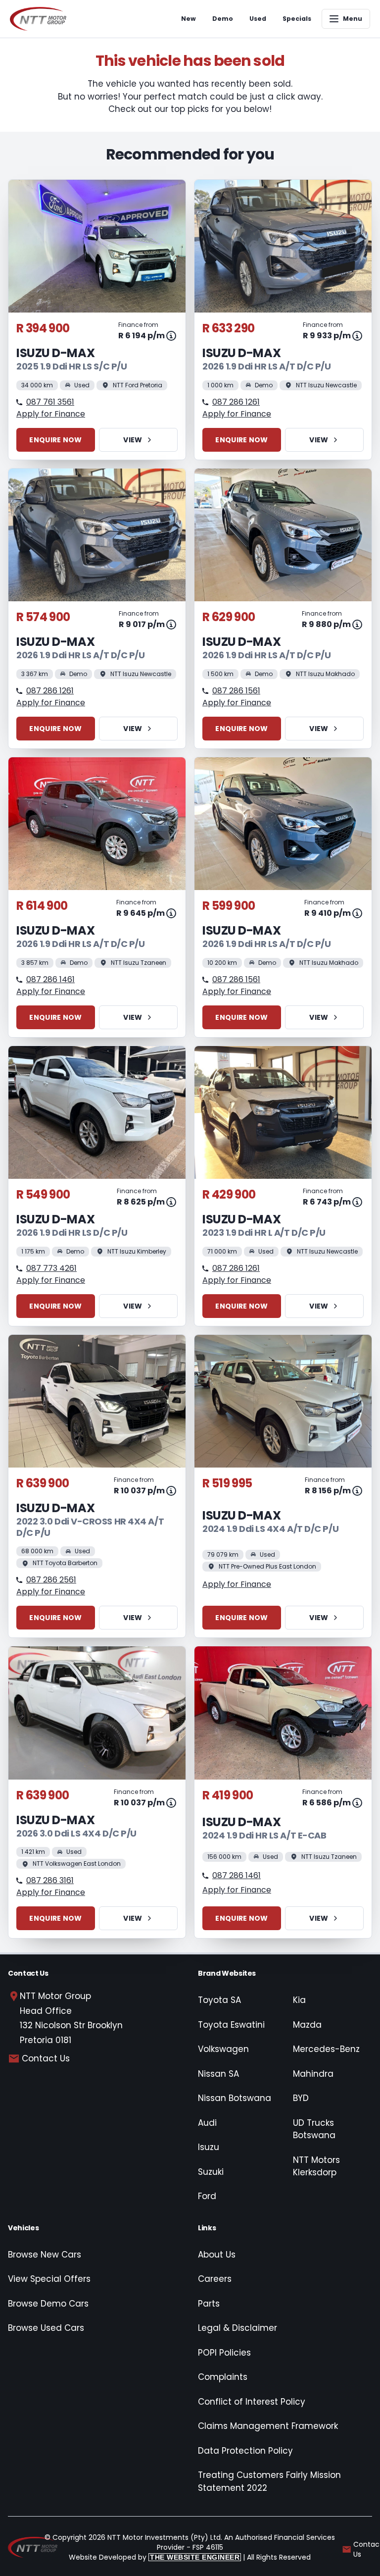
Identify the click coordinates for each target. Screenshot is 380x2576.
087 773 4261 (51, 1268)
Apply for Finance (51, 414)
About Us (217, 2255)
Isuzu (209, 2147)
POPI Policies (224, 2353)
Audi (207, 2123)
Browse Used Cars (46, 2328)
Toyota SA (219, 2000)
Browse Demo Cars (48, 2304)
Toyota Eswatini (231, 2025)
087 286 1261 (236, 402)
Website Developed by (154, 2557)
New (189, 19)
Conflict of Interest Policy (252, 2402)
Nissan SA (218, 2074)
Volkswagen (223, 2049)
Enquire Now (55, 440)
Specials (297, 19)
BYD (301, 2098)
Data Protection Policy (245, 2451)
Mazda (307, 2025)
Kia (299, 2000)
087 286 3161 (50, 1880)
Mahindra (313, 2074)
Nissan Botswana (235, 2098)
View (133, 440)
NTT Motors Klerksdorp (316, 2166)
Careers (215, 2279)
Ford (207, 2196)
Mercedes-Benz (326, 2049)
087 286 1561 (236, 691)
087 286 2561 (51, 1580)
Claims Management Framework (268, 2426)
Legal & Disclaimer (237, 2328)
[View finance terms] (171, 336)
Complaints (223, 2377)
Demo (223, 19)
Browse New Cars (45, 2255)
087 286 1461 (50, 979)
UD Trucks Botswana (314, 2129)
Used (258, 19)
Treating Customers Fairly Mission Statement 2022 (269, 2481)
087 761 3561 (50, 402)
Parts (209, 2304)
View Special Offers (49, 2279)
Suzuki (211, 2172)
